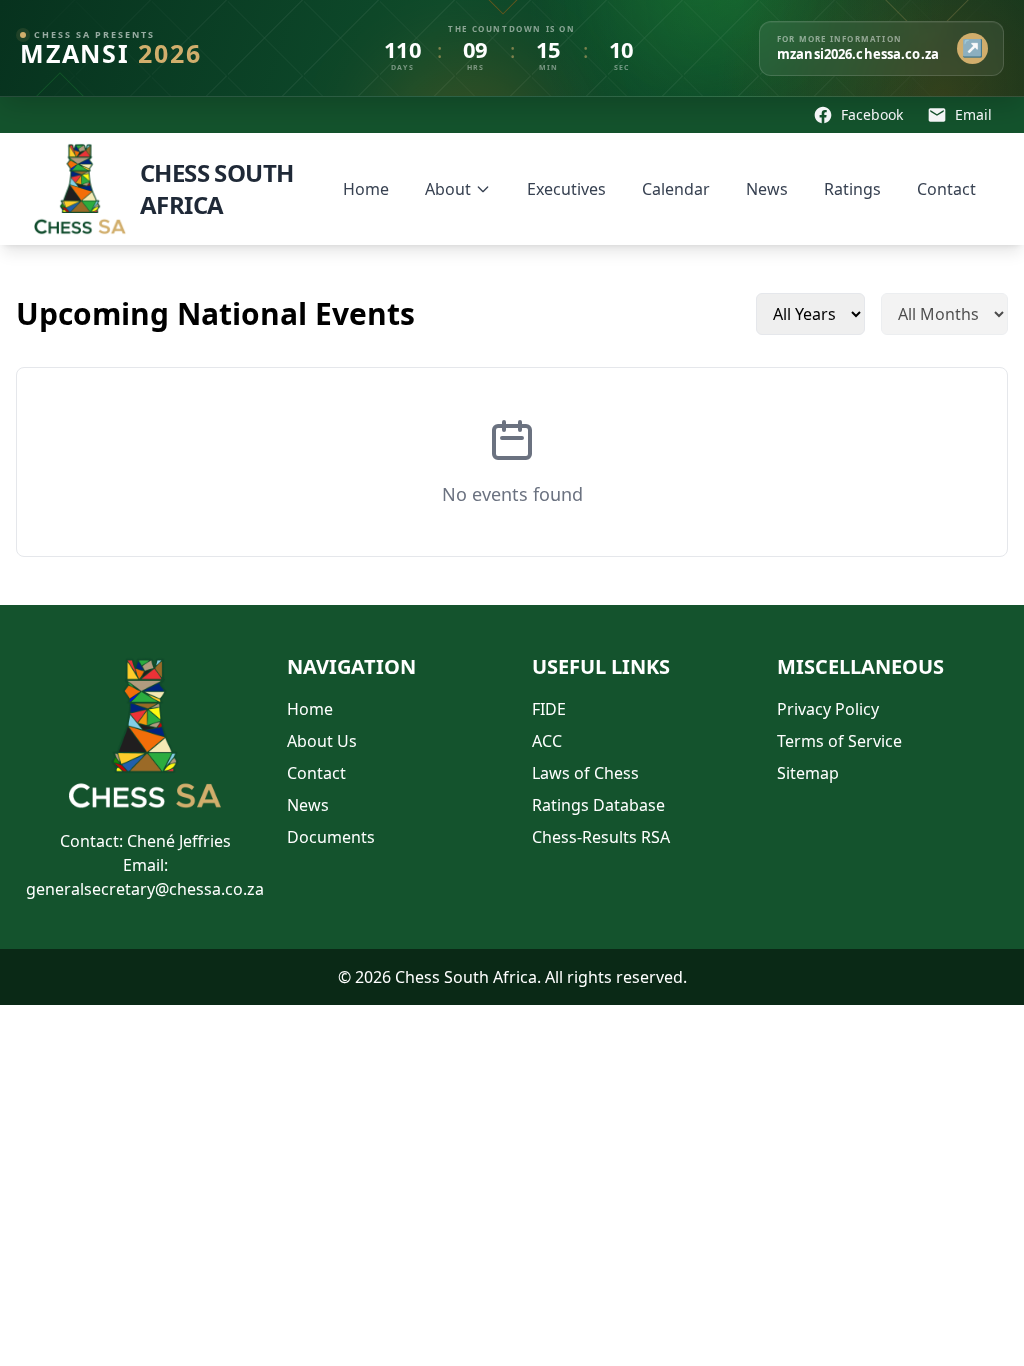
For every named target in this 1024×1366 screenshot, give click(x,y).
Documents (331, 837)
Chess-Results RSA (601, 837)
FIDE (549, 709)
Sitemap (808, 773)
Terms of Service (839, 741)
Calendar (676, 189)
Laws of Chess (585, 773)
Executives (566, 189)
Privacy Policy (828, 709)
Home (366, 189)
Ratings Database (598, 805)
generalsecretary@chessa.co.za (145, 889)
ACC (547, 741)
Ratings (852, 189)
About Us (322, 741)
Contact (946, 189)
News (767, 189)
